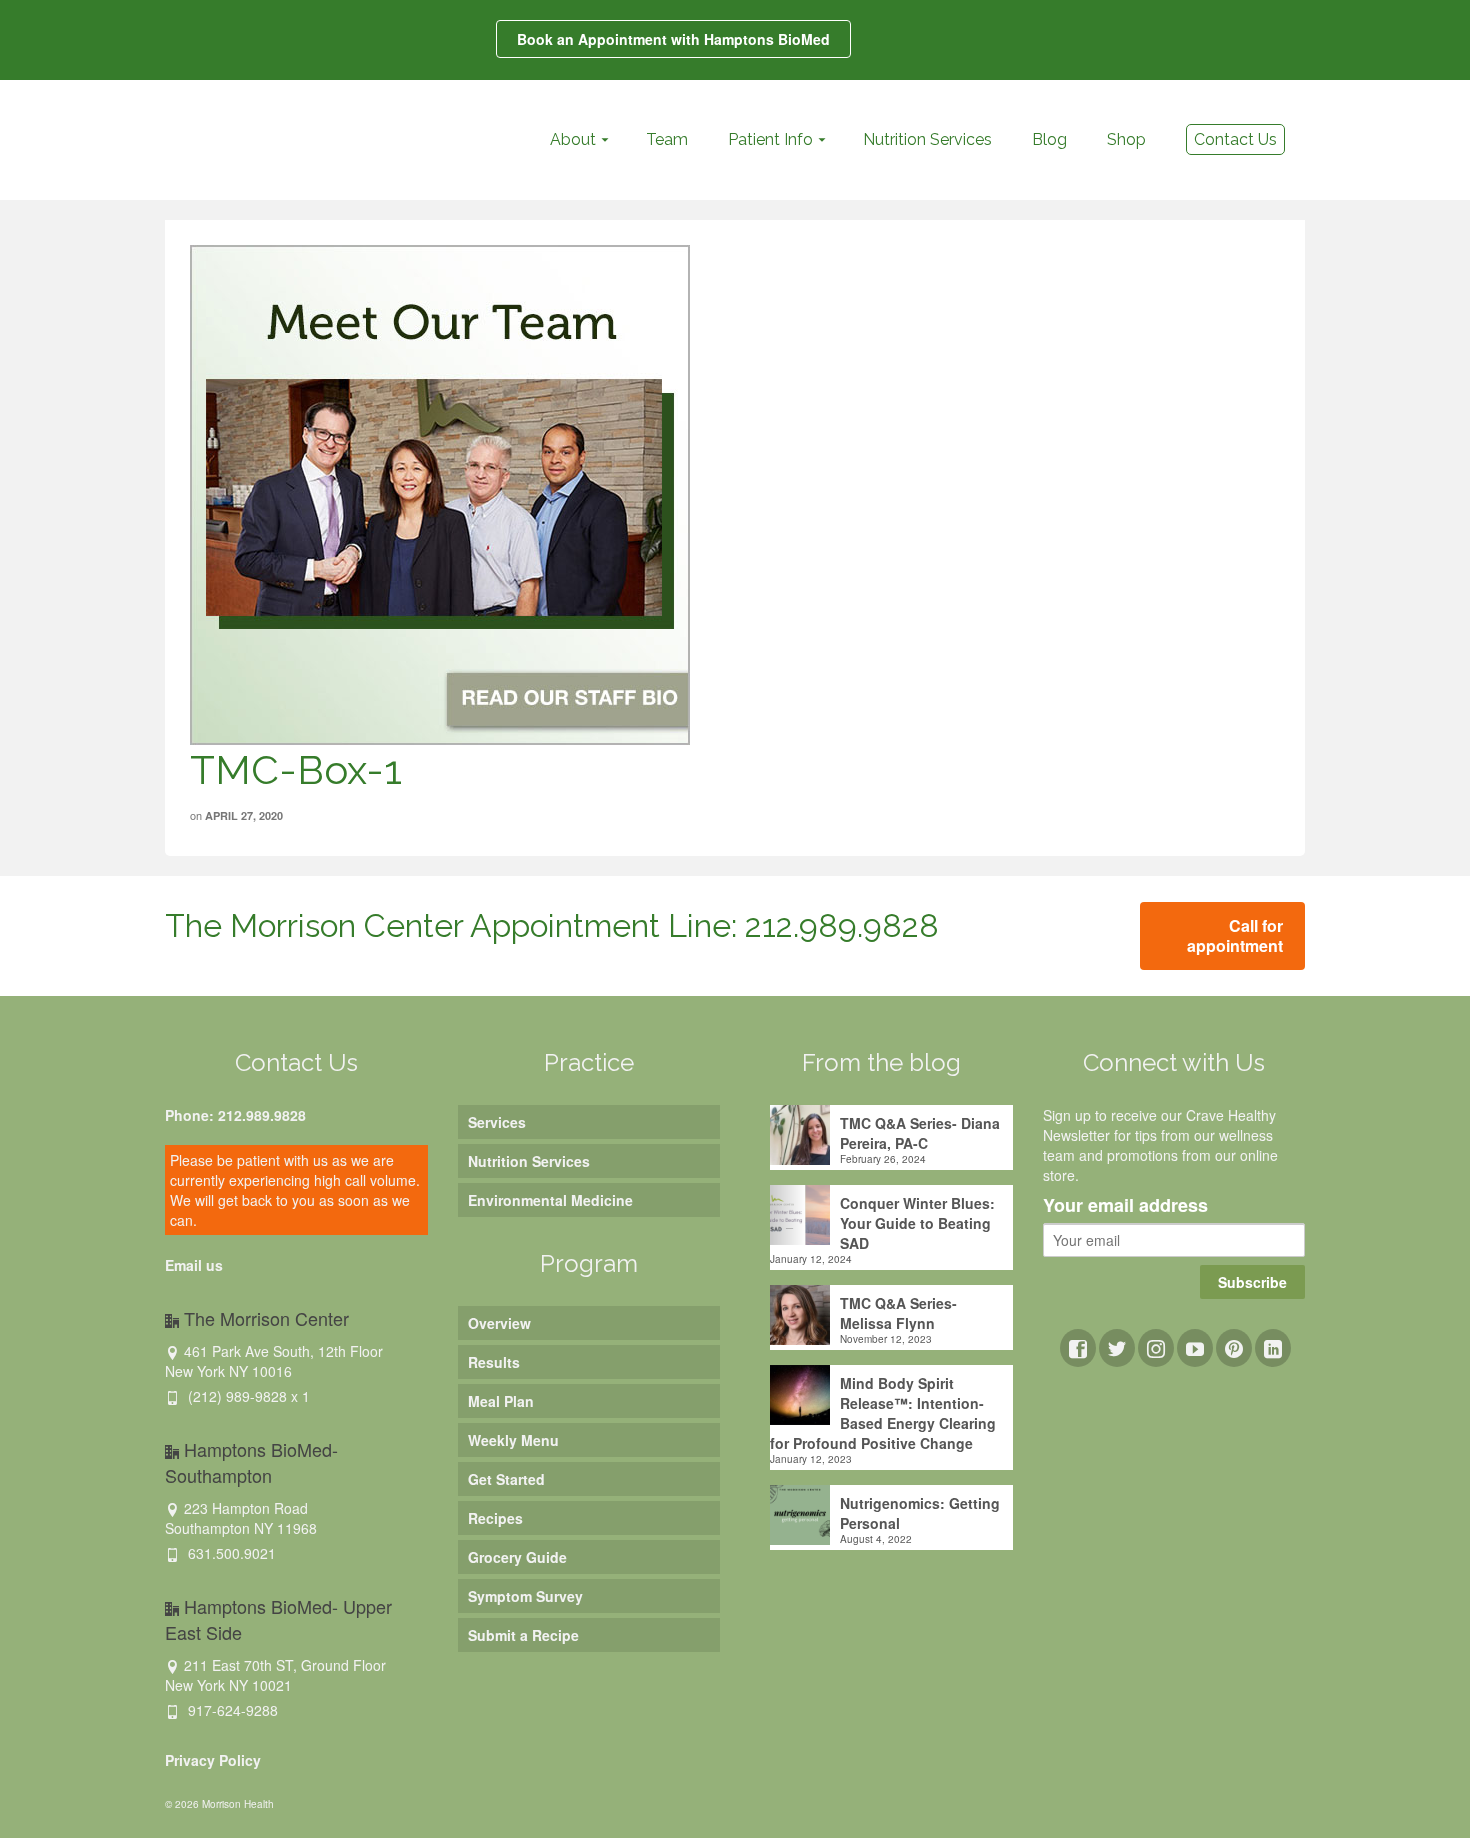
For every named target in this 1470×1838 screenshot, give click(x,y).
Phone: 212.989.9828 (235, 1115)
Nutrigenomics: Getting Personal (920, 1513)
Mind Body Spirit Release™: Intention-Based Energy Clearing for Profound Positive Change (883, 1413)
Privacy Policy (213, 1760)
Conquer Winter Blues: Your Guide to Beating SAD (917, 1223)
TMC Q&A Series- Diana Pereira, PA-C (920, 1133)
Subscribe (1252, 1282)
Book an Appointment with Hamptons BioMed (673, 39)
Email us (194, 1265)
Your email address (1125, 1206)
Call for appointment (1235, 935)
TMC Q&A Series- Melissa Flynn (898, 1313)
